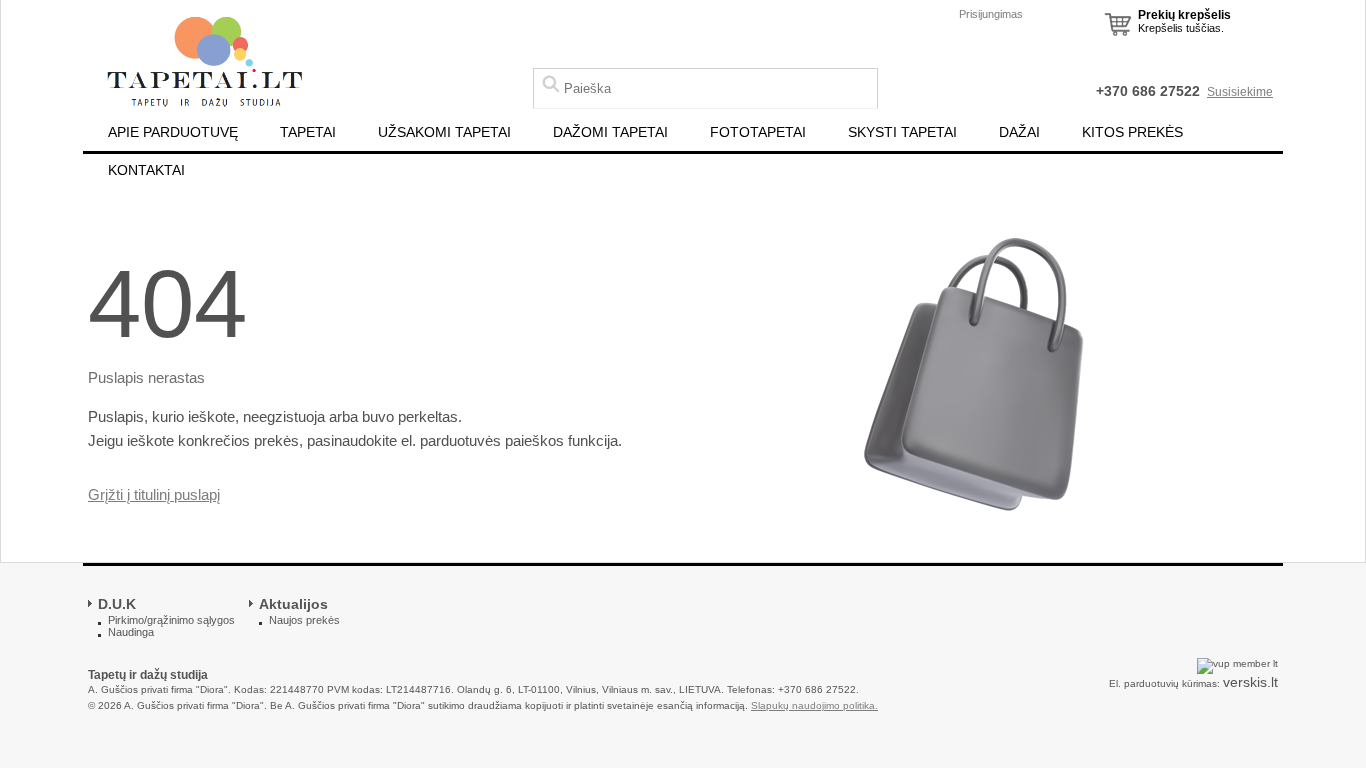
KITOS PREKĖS (1132, 132)
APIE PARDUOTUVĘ (173, 132)
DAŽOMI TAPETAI (610, 132)
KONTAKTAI (146, 170)
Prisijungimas (991, 14)
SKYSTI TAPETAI (902, 132)
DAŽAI (1019, 132)
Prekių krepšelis (1184, 15)
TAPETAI (308, 132)
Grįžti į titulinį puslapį (154, 494)
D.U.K (117, 604)
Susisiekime (1240, 92)
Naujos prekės (304, 620)
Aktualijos (293, 604)
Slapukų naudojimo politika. (814, 705)
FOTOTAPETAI (758, 132)
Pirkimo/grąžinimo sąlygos (171, 620)
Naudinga (131, 632)
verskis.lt (1250, 682)
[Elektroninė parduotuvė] (204, 64)
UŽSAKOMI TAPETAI (444, 132)
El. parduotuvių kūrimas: (1164, 683)
